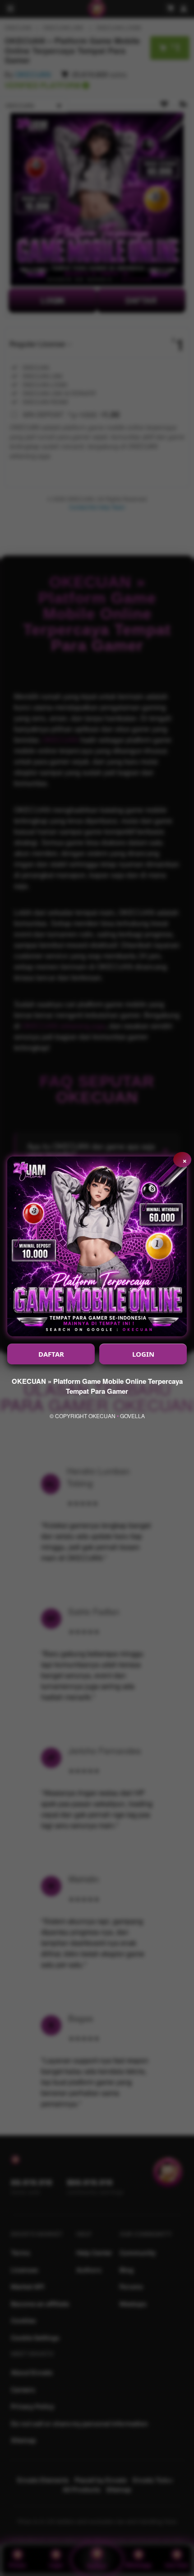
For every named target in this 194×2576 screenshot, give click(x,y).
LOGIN (143, 1354)
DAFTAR (51, 1354)
